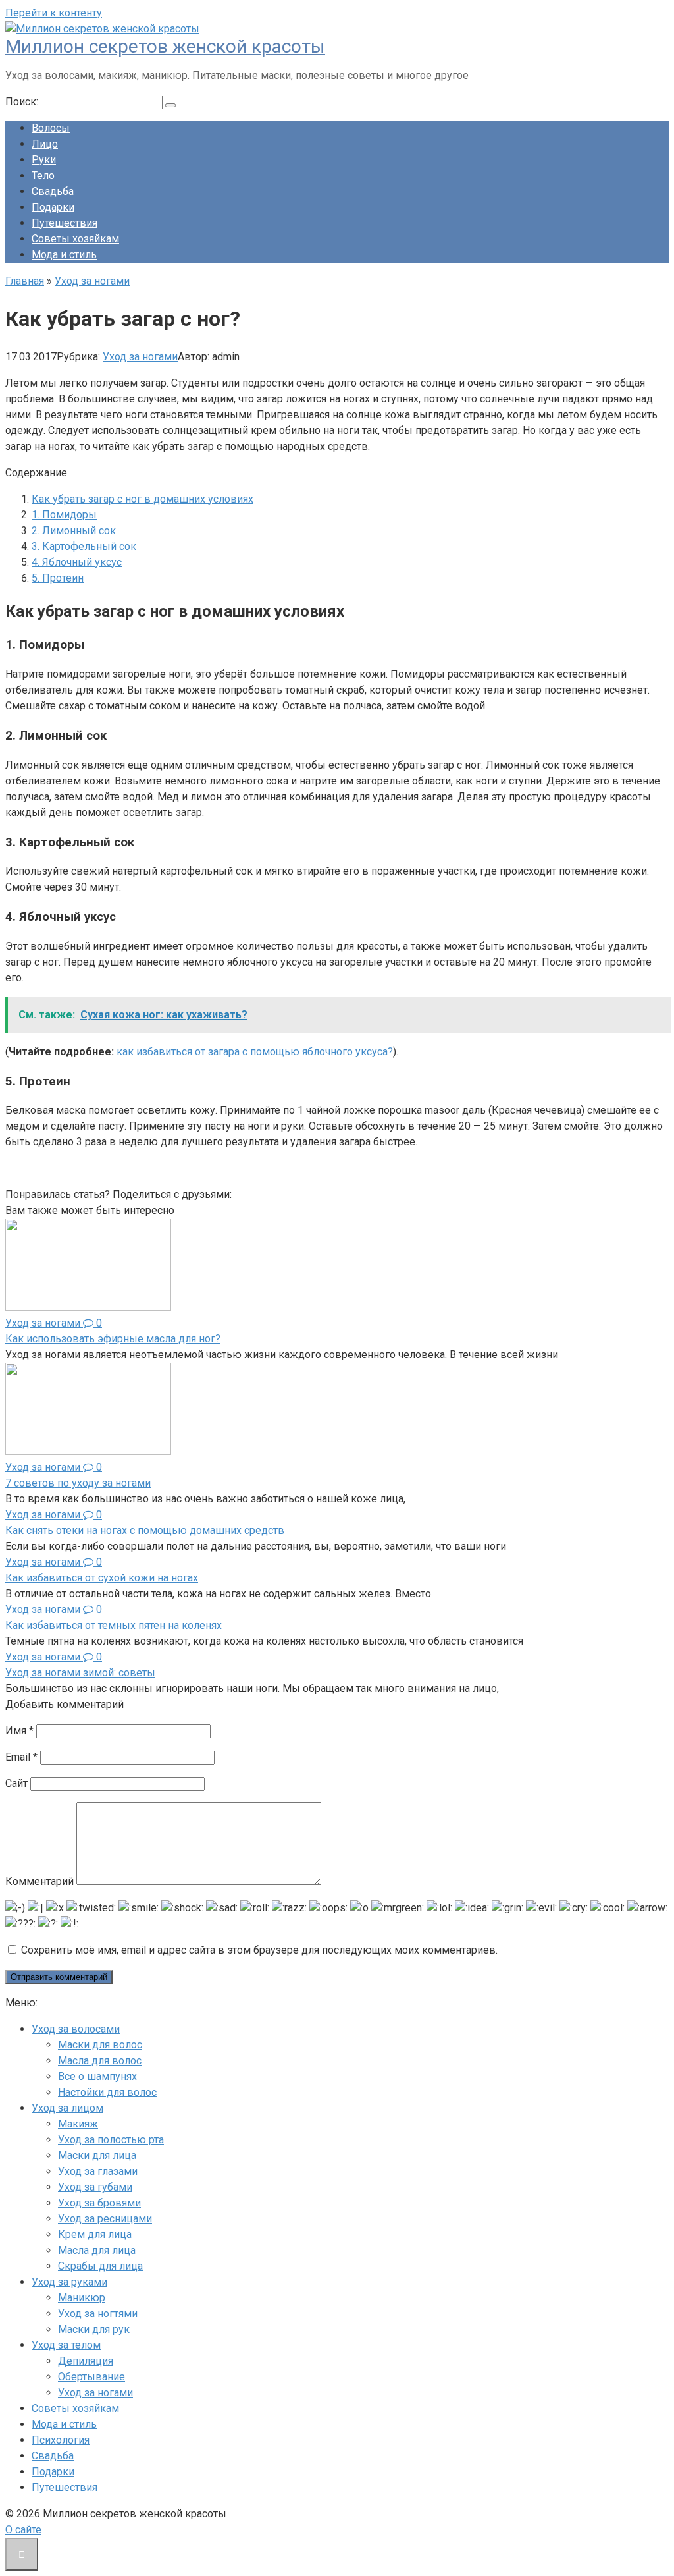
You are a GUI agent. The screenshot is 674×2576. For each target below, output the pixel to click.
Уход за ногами (140, 357)
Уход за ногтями (98, 2314)
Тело (43, 176)
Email (21, 1757)
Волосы (51, 128)
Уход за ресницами (105, 2219)
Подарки (53, 207)
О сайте (23, 2530)
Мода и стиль (64, 255)
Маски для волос (100, 2045)
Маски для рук (94, 2329)
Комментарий (39, 1881)
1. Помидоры (64, 515)
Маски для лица (97, 2155)
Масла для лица (97, 2250)
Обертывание (91, 2377)
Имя (19, 1731)
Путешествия (65, 223)
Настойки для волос (107, 2092)
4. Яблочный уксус (77, 562)
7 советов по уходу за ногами (78, 1483)
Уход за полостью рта (111, 2140)
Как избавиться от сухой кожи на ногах (102, 1578)
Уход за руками (69, 2282)
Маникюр (82, 2298)
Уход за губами (95, 2187)
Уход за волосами (76, 2029)
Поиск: (23, 102)
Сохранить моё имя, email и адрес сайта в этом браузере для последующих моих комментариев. (259, 1950)
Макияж (78, 2124)
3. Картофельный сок (84, 546)
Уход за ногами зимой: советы (80, 1673)
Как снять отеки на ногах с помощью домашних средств (145, 1530)
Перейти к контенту (54, 13)
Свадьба (53, 191)
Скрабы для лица (100, 2266)
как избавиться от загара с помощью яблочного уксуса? (255, 1052)
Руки (44, 160)
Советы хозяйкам (75, 239)
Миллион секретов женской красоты (165, 46)
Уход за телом (66, 2345)
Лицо (45, 144)
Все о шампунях (97, 2076)
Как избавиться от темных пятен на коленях (114, 1625)
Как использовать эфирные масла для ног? (113, 1339)
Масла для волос (100, 2061)
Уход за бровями (99, 2203)
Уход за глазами (98, 2171)
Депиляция (86, 2361)
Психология (61, 2440)
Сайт (16, 1783)
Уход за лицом (67, 2108)
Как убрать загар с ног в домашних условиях (143, 499)
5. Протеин (58, 578)
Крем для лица (95, 2234)
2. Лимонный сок (74, 531)
